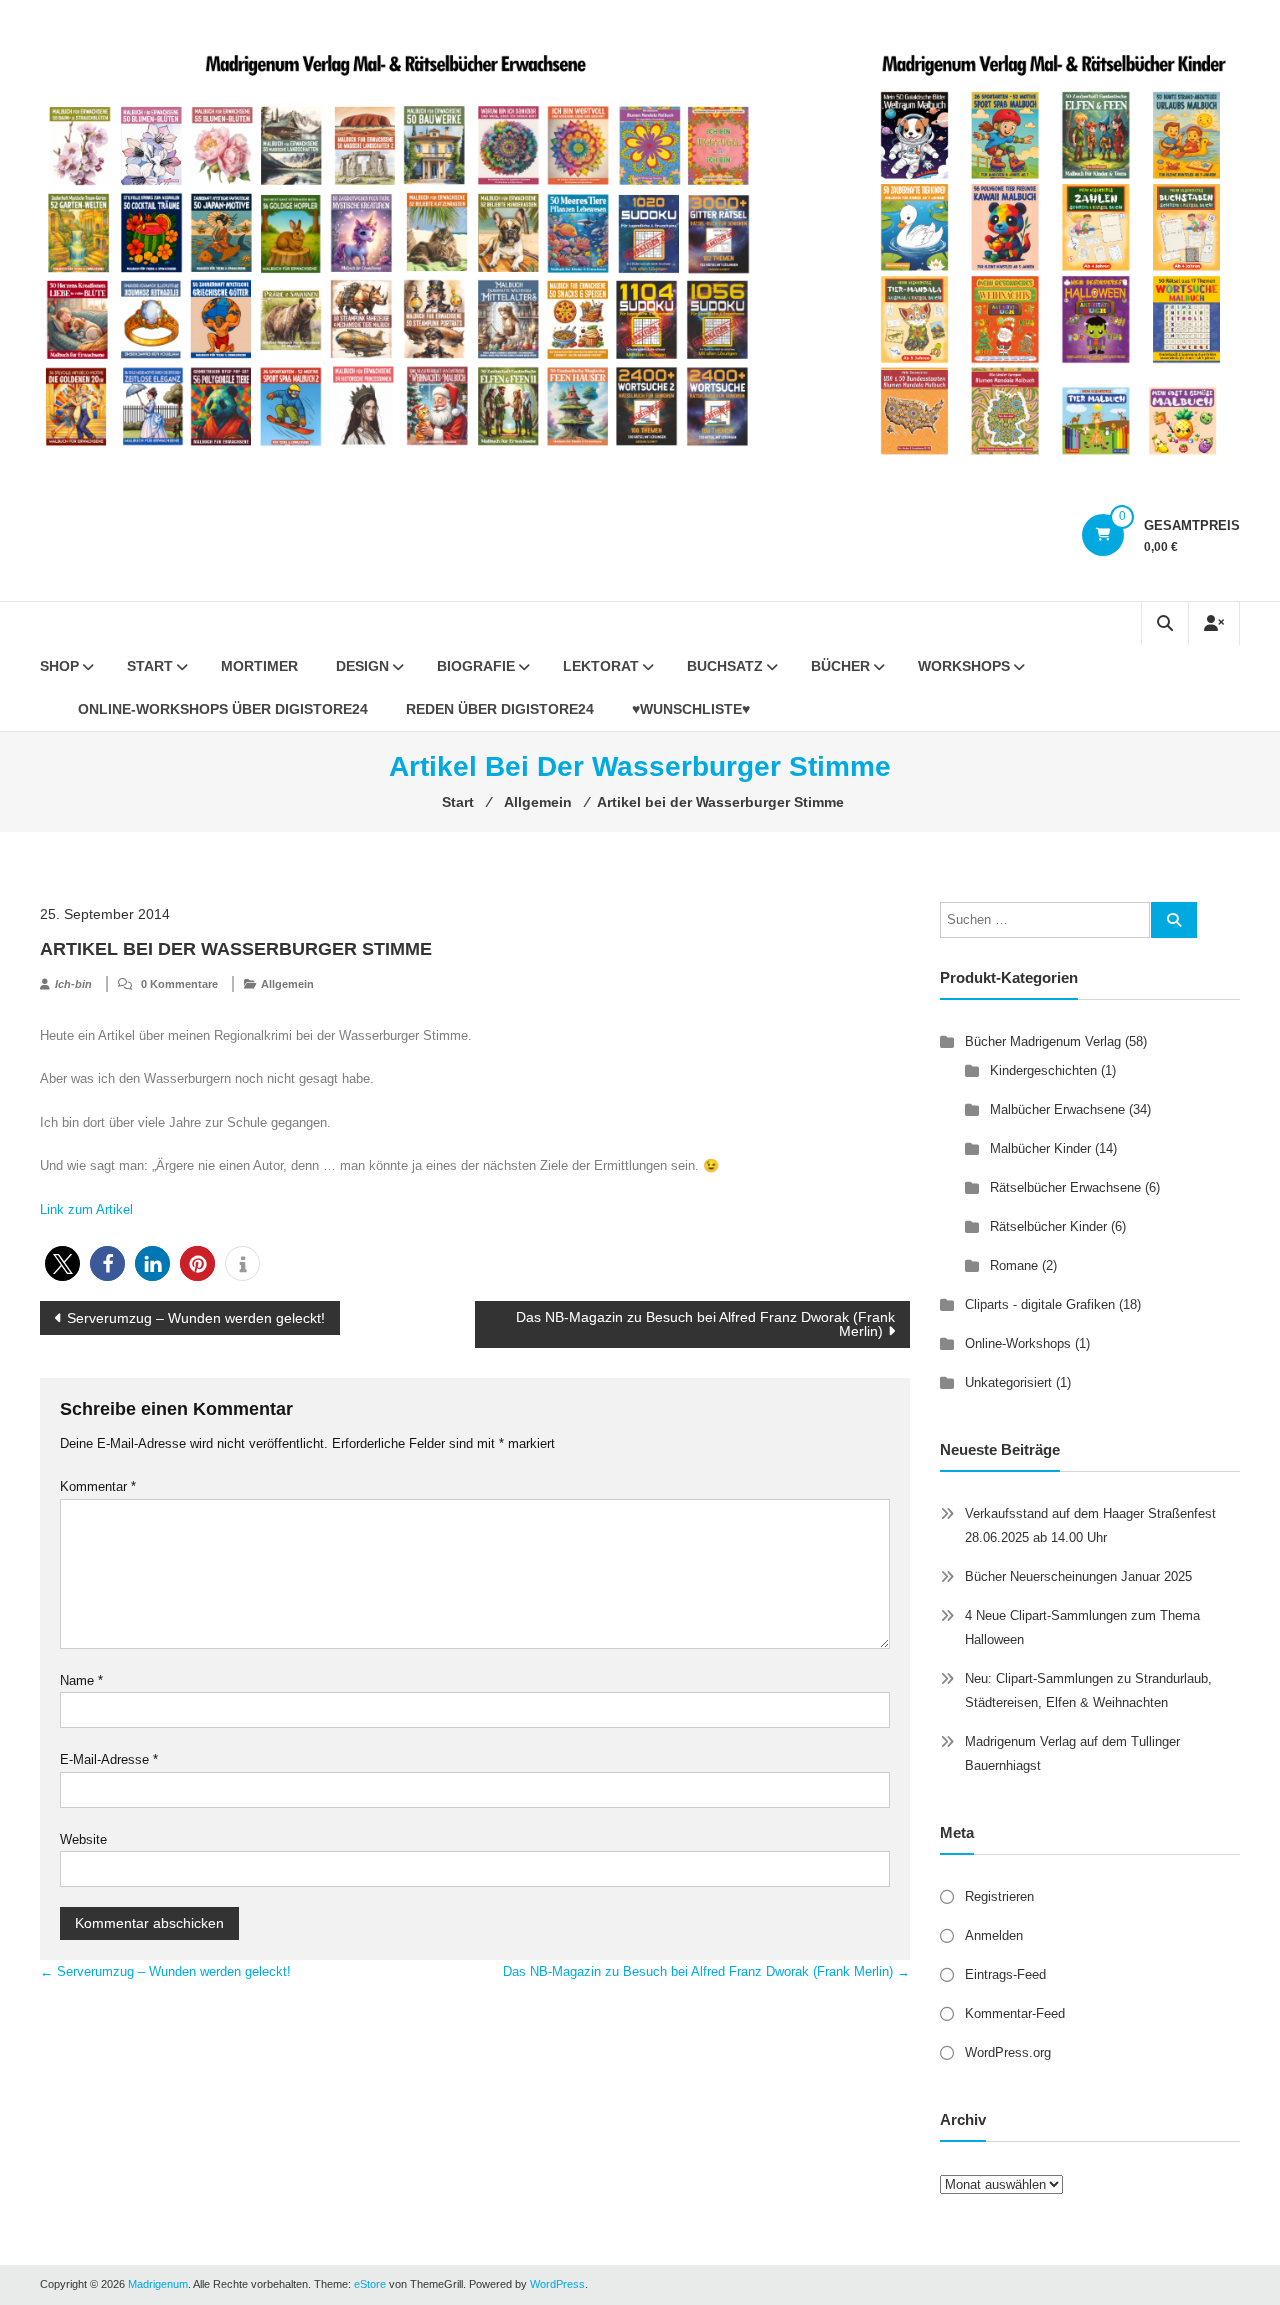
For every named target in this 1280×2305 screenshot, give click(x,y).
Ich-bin (73, 984)
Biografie (476, 666)
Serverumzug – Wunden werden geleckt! (196, 1318)
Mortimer (259, 666)
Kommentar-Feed (1015, 2013)
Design (362, 666)
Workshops (964, 666)
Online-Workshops (1018, 1343)
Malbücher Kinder (1040, 1148)
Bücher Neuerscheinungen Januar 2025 (1078, 1576)
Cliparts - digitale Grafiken (1040, 1304)
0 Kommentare (179, 984)
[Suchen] (1174, 920)
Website (83, 1839)
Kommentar (98, 1486)
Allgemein (287, 984)
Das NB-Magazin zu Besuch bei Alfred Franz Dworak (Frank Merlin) (705, 1324)
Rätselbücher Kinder (1048, 1226)
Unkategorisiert (1008, 1382)
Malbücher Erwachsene (1057, 1109)
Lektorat (601, 666)
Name (81, 1680)
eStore (370, 2284)
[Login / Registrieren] (1214, 623)
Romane (1014, 1265)
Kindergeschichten (1043, 1070)
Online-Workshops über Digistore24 (223, 709)
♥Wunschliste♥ (691, 709)
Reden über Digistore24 (500, 709)
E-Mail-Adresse (109, 1759)
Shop (59, 666)
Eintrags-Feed (1005, 1974)
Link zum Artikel (86, 1209)
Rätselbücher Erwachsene (1065, 1187)
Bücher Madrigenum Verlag (1043, 1041)
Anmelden (994, 1935)
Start (150, 666)
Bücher (840, 666)
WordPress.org (1008, 2052)
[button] (62, 1263)
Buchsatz (725, 666)
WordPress (557, 2284)
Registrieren (999, 1896)
